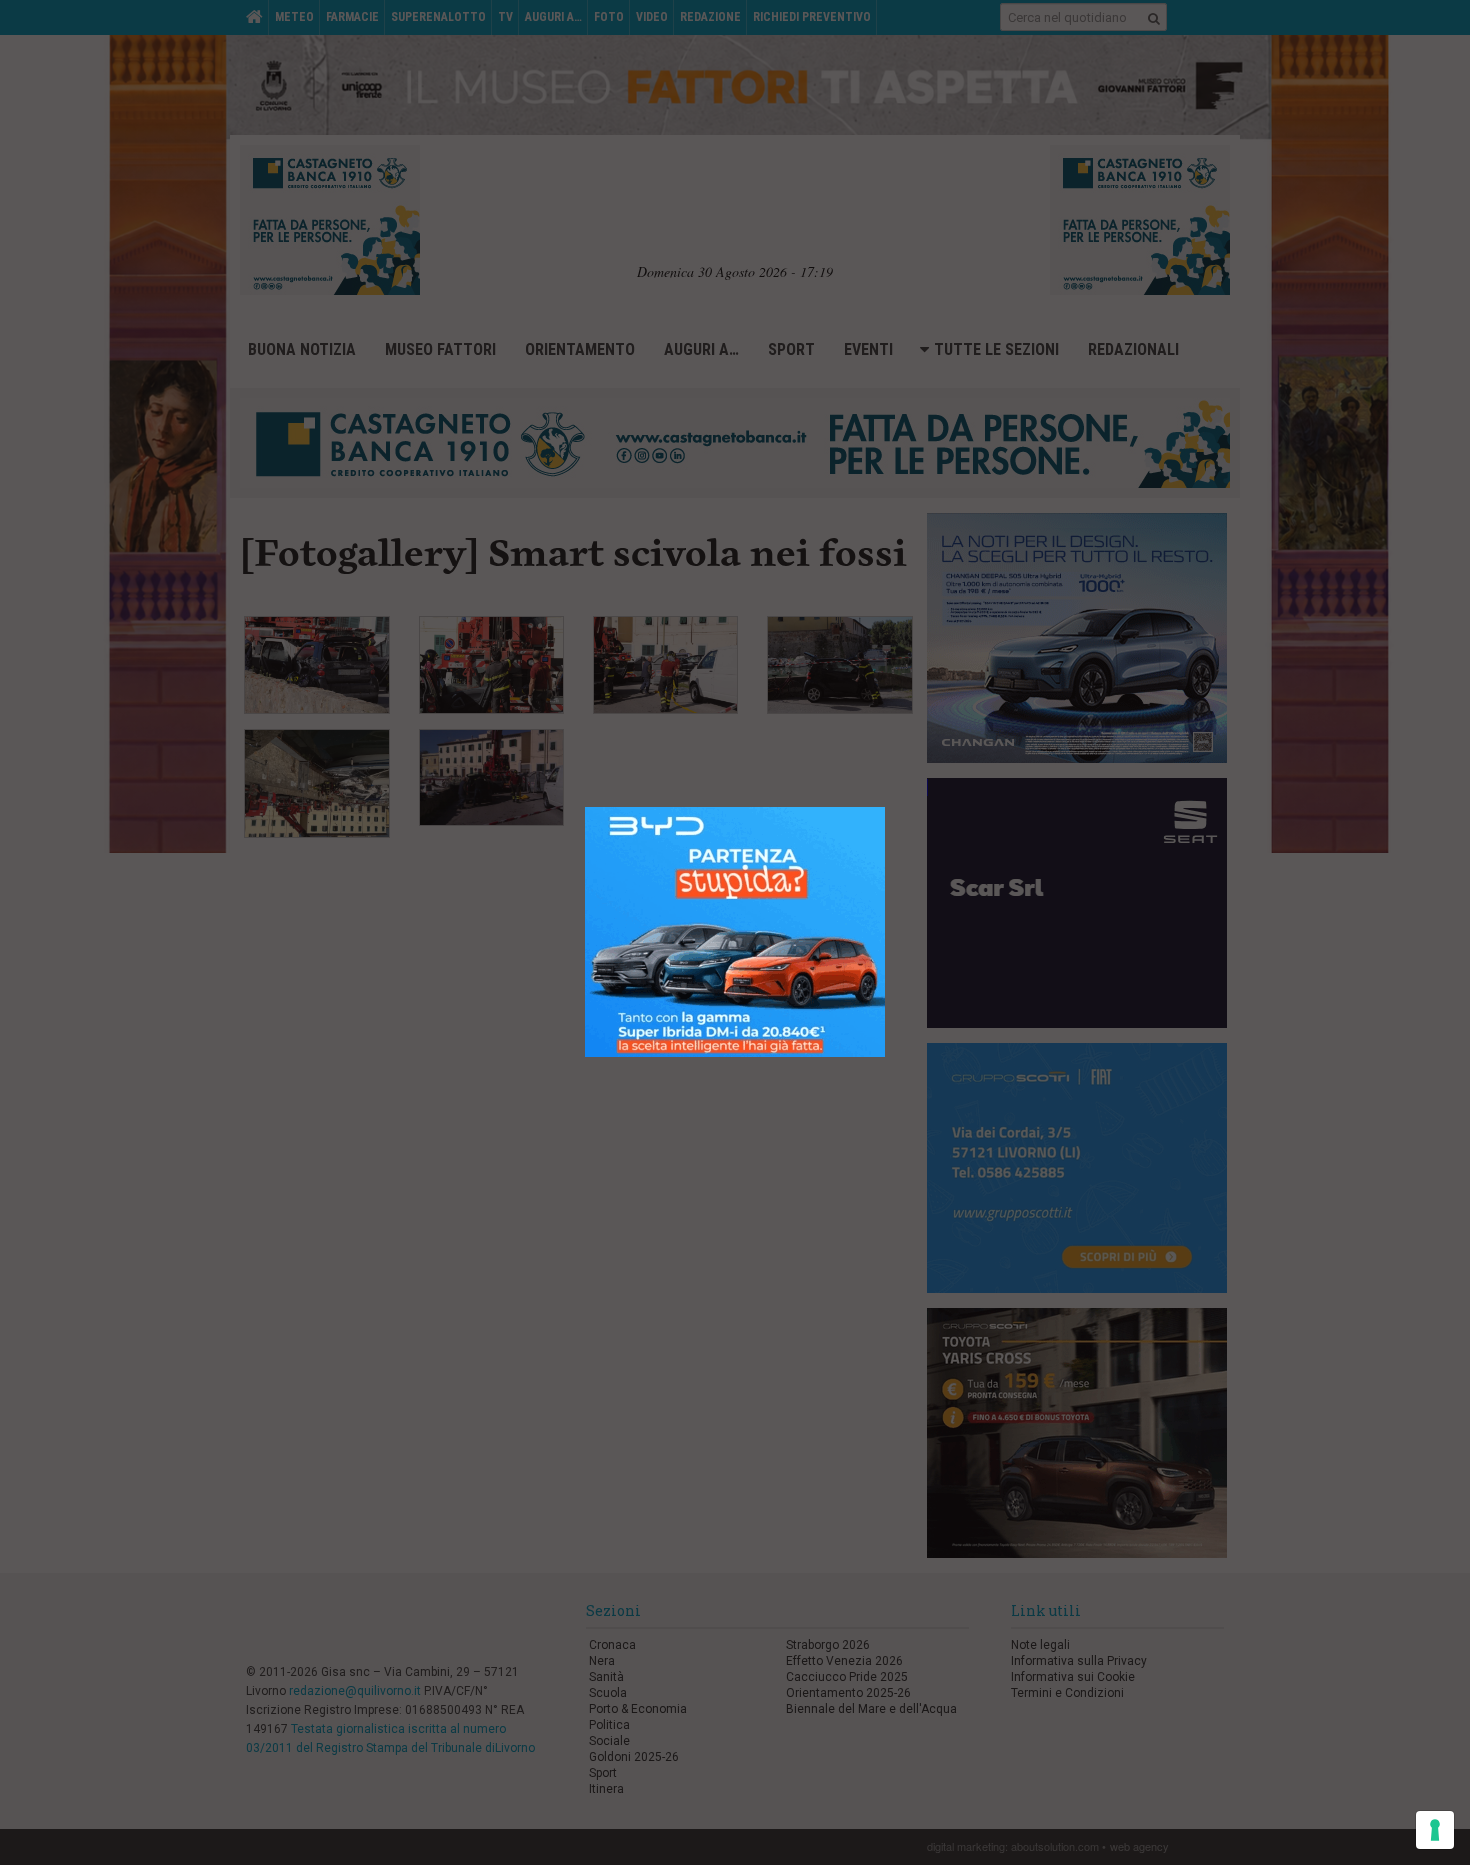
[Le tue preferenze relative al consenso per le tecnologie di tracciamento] (1435, 1830)
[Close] (900, 792)
